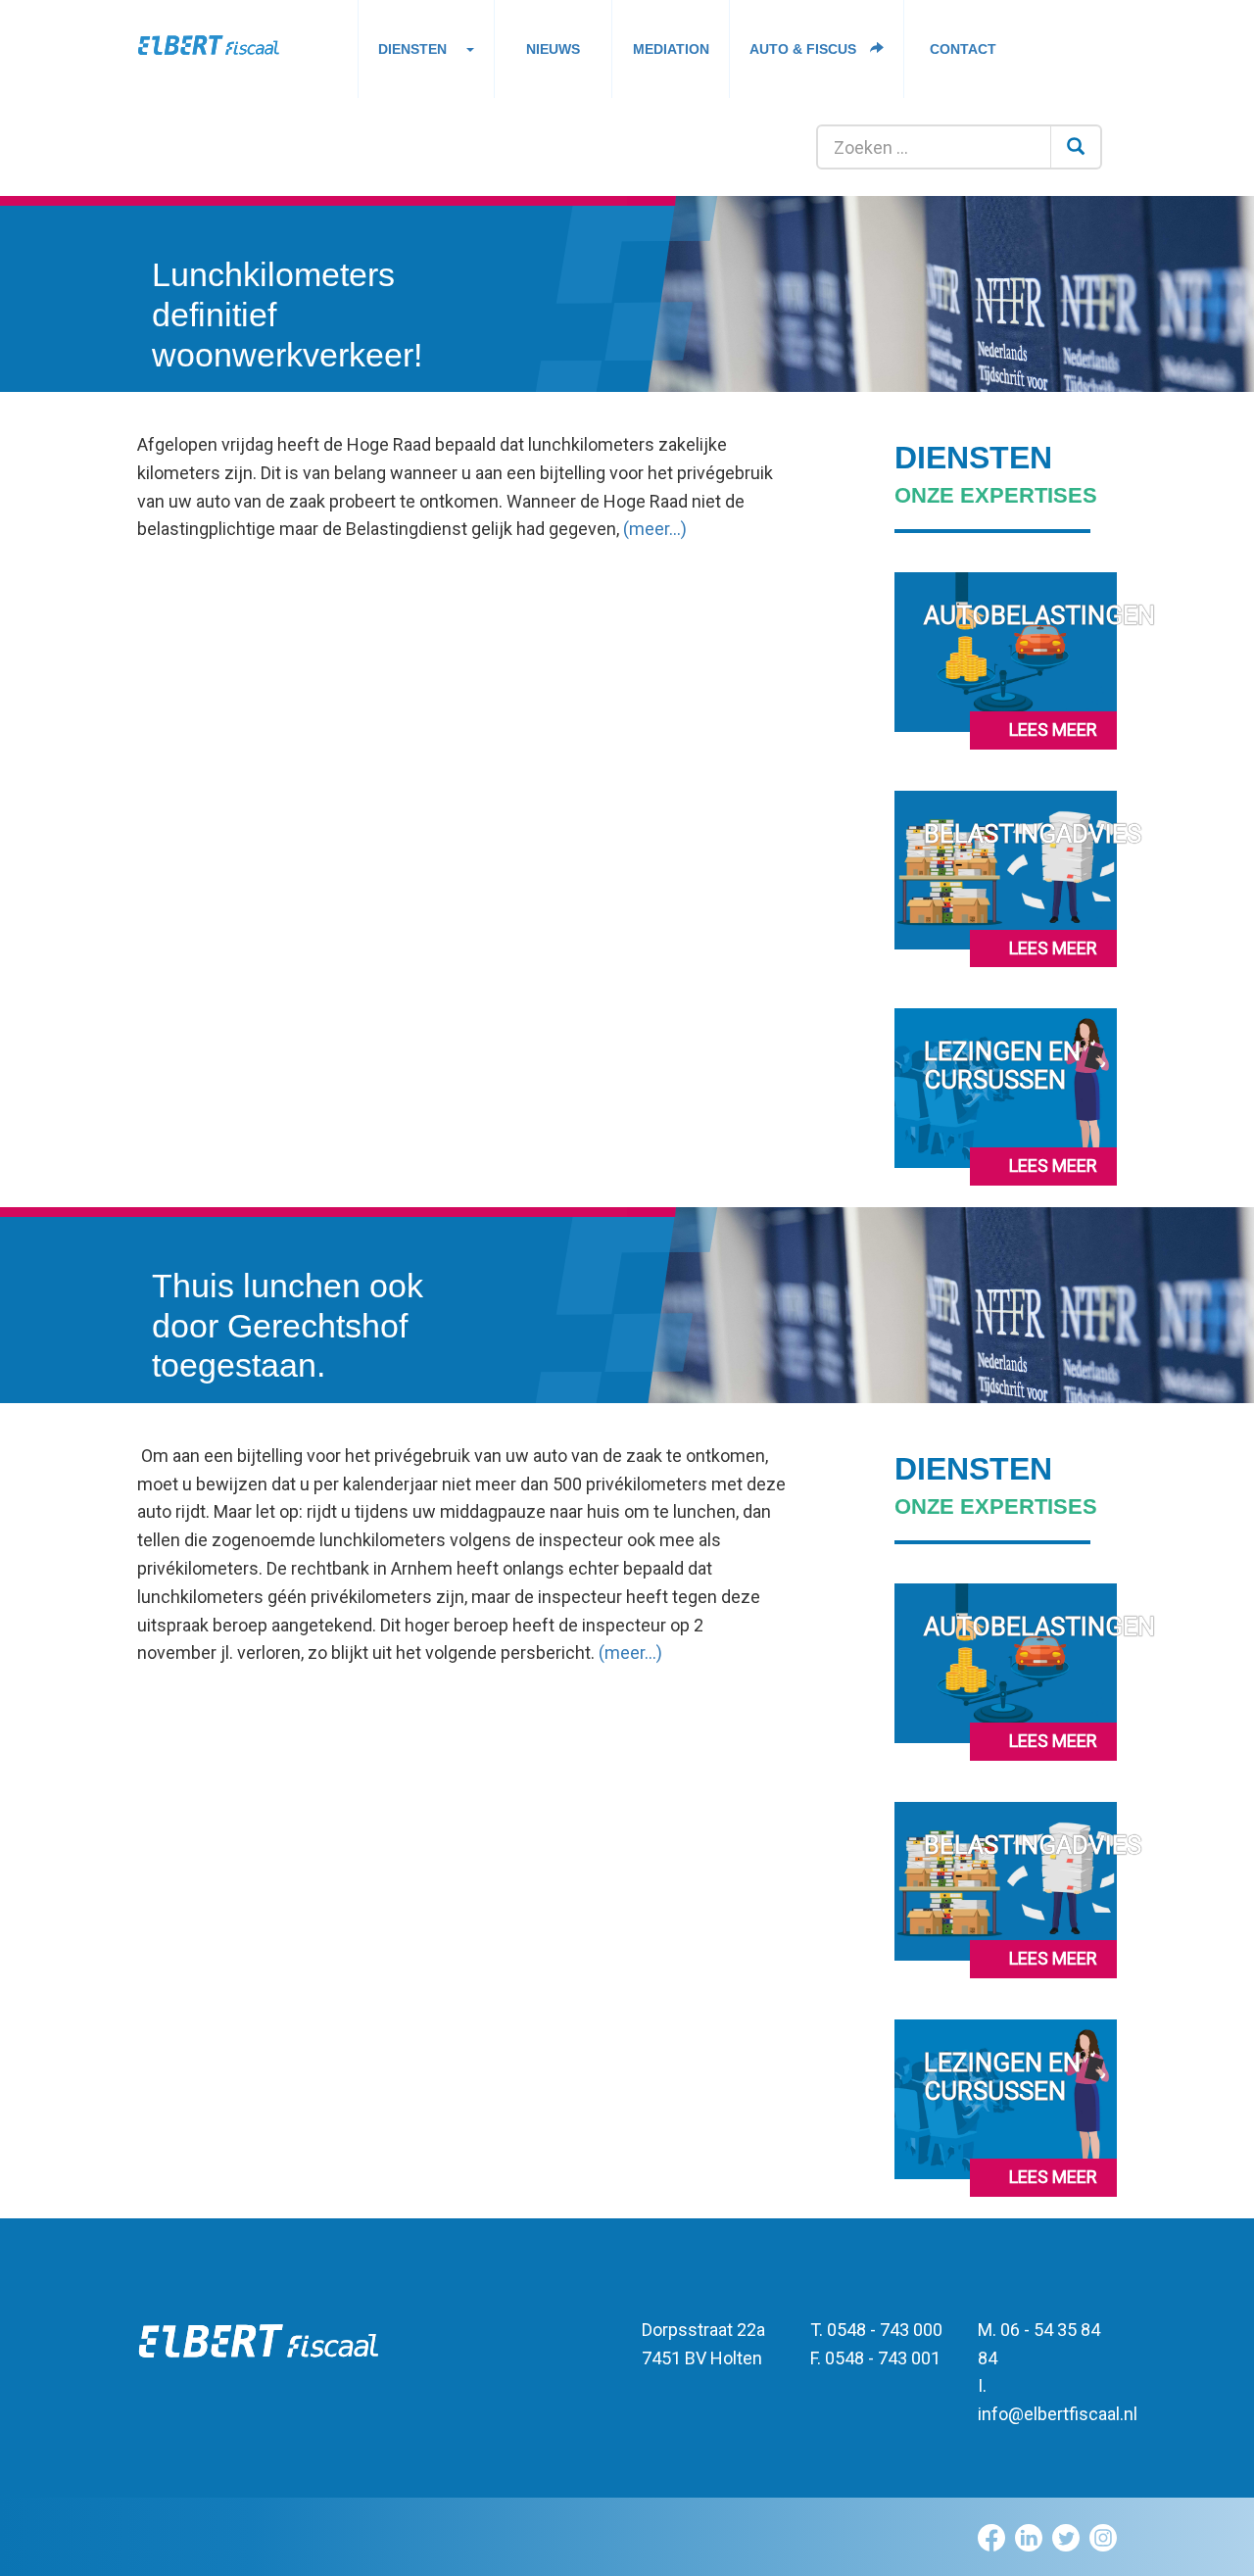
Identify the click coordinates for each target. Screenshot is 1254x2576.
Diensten (412, 49)
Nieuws (553, 49)
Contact (963, 49)
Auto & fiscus (805, 49)
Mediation (671, 49)
